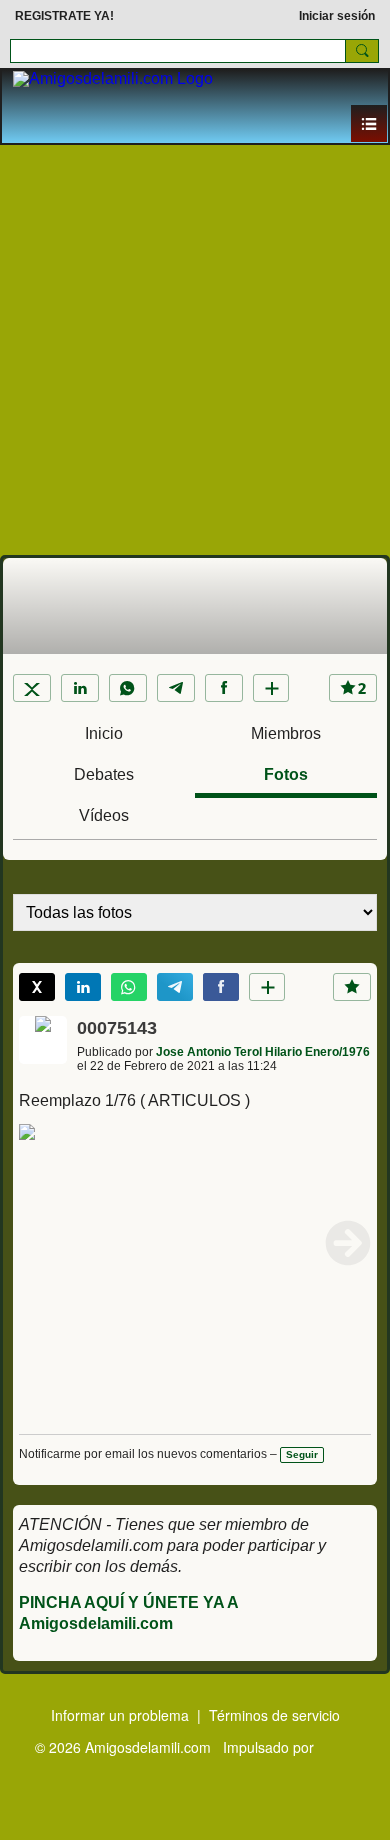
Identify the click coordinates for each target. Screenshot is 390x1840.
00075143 (117, 1028)
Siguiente (348, 1243)
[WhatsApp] (128, 688)
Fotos (286, 774)
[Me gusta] (352, 987)
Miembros (286, 733)
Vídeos (104, 815)
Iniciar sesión (337, 16)
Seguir (302, 1454)
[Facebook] (224, 688)
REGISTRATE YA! (64, 16)
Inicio (104, 733)
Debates (104, 774)
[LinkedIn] (80, 688)
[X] (32, 688)
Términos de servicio (274, 1715)
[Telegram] (176, 688)
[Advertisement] (195, 350)
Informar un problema (120, 1715)
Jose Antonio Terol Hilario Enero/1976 (263, 1052)
